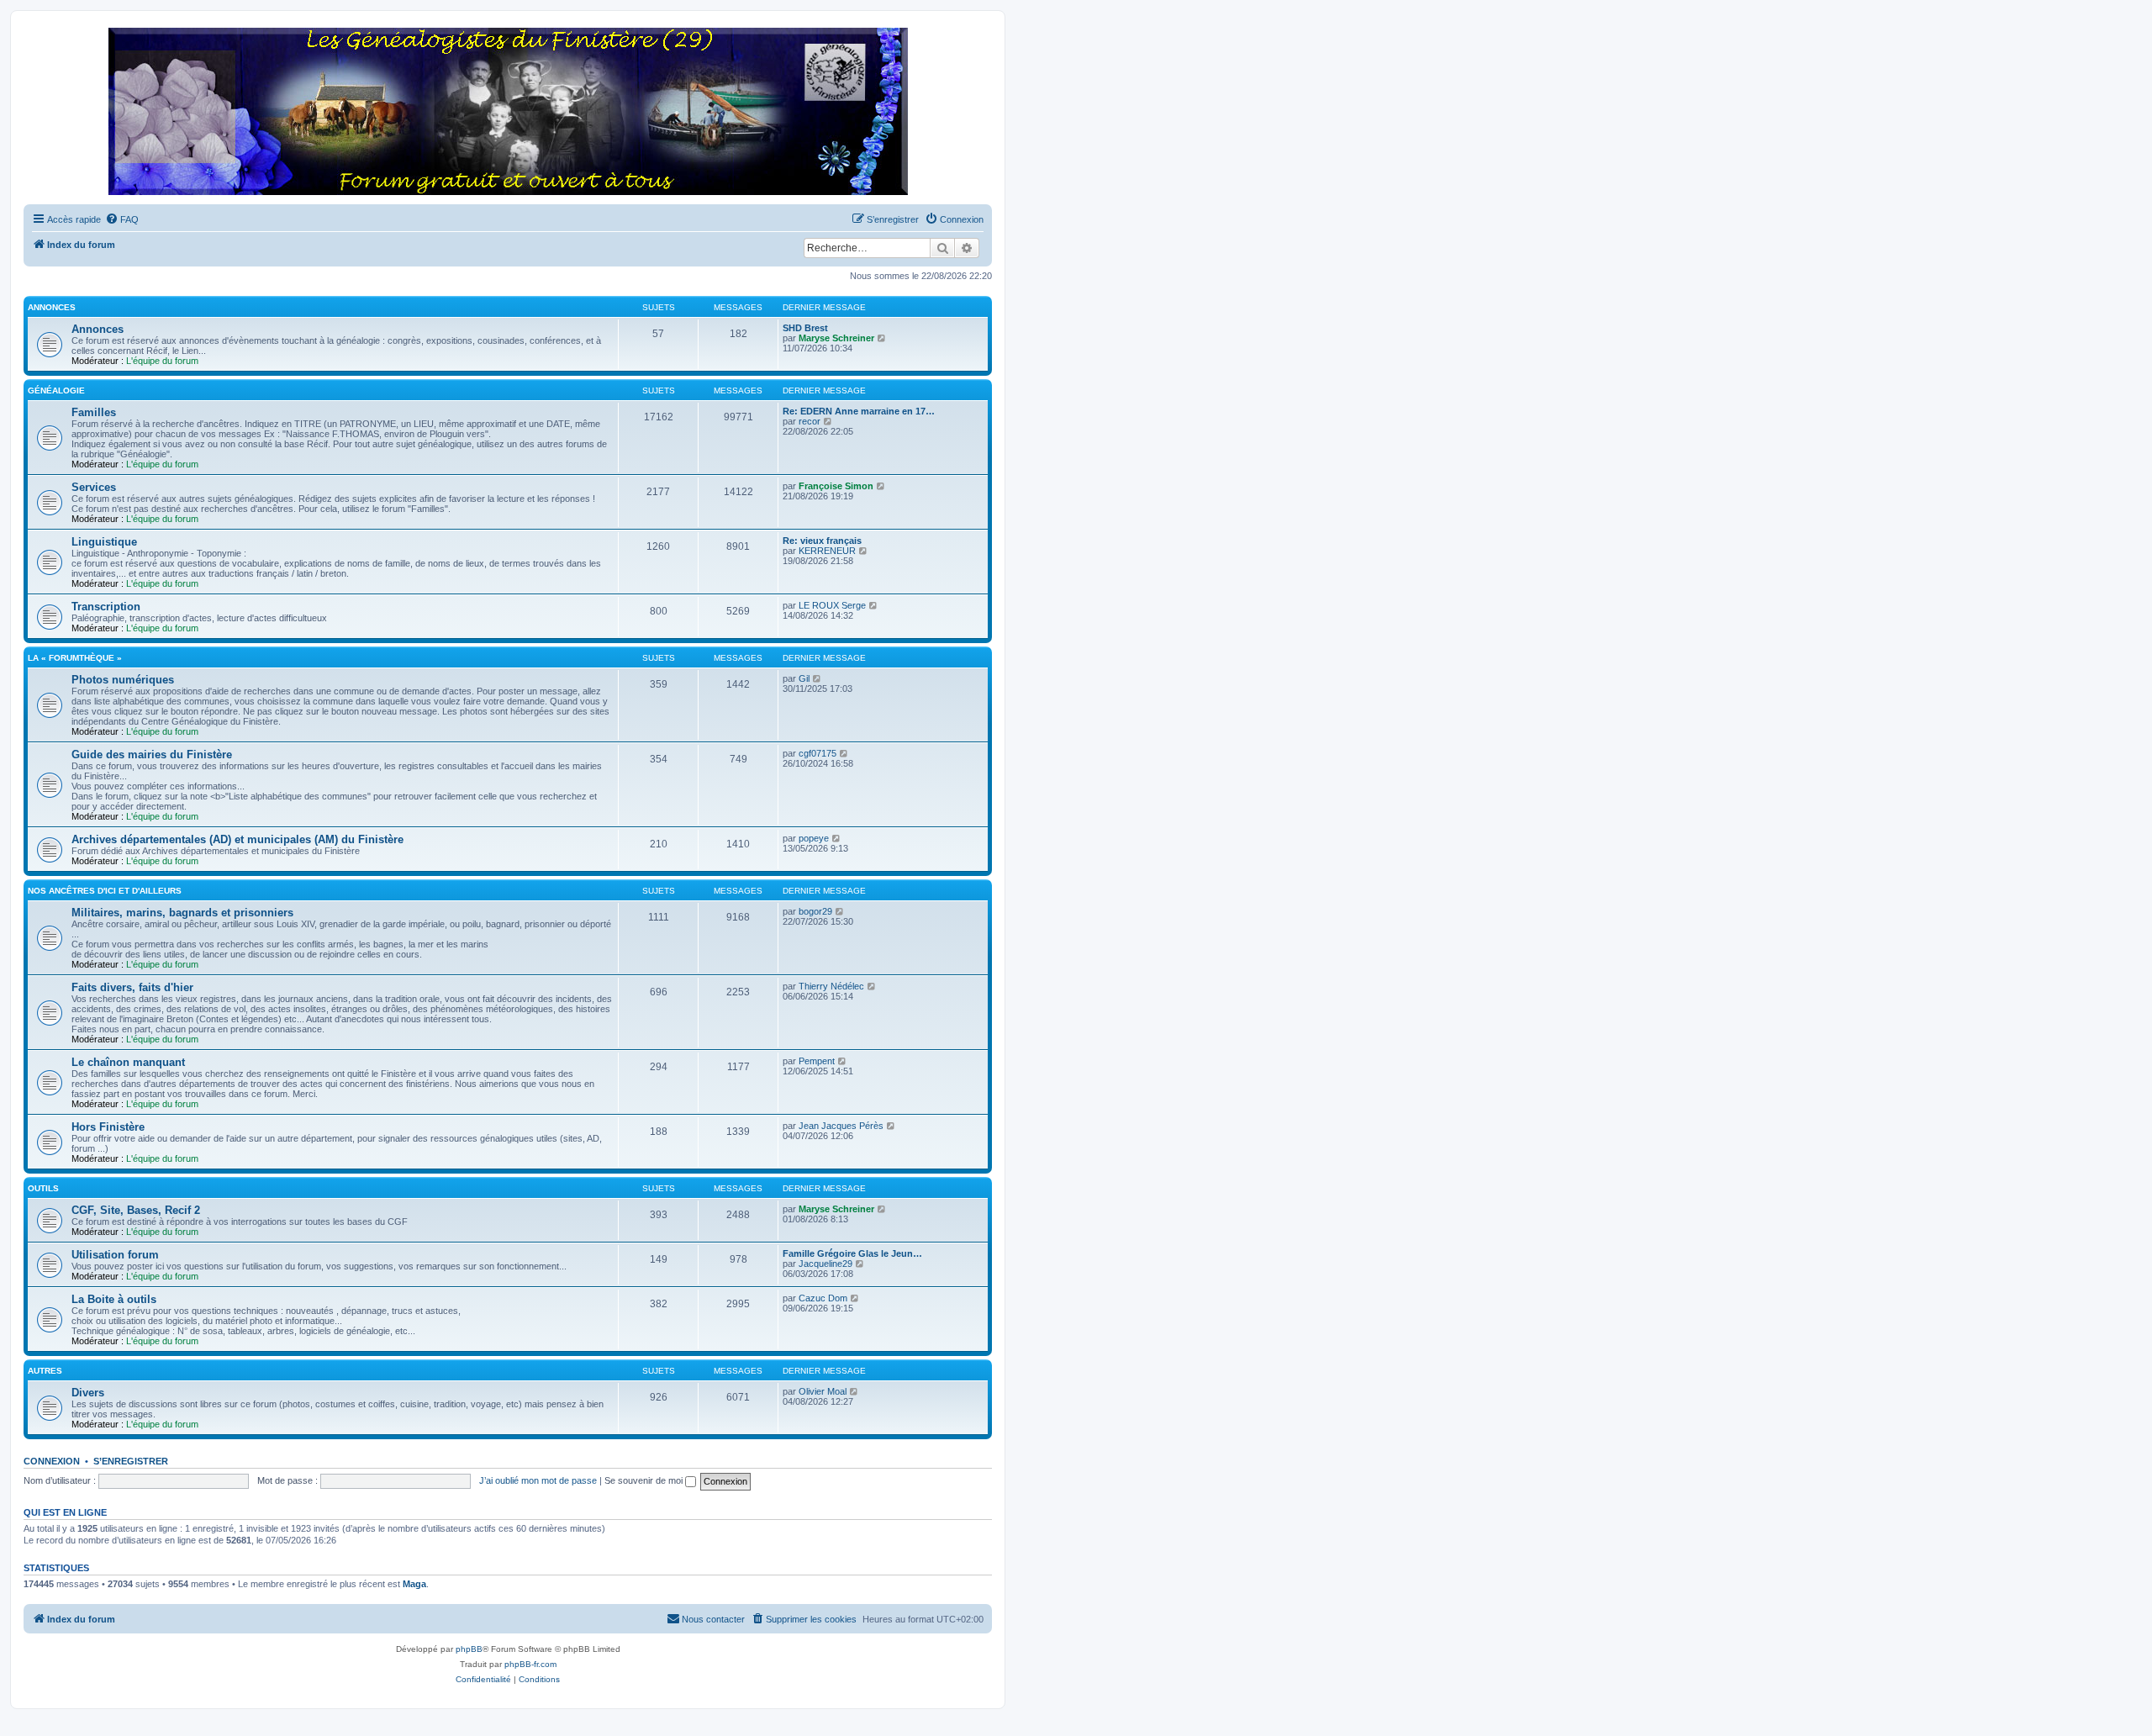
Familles (94, 412)
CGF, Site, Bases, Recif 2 (136, 1210)
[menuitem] (122, 219)
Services (94, 487)
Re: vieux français (822, 541)
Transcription (106, 607)
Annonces (52, 307)
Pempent (817, 1061)
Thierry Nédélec (831, 986)
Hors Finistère (108, 1127)
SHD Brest (805, 328)
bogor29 (815, 911)
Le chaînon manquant (128, 1062)
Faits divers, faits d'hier (132, 987)
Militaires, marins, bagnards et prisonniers (182, 913)
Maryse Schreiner (836, 338)
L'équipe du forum (162, 361)
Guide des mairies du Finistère (152, 755)
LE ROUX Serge (832, 605)
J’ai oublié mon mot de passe (538, 1480)
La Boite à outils (114, 1299)
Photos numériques (123, 680)
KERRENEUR (827, 551)
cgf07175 (818, 753)
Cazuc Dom (823, 1298)
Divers (88, 1393)
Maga (414, 1584)
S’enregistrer (131, 1461)
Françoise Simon (836, 486)
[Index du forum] (508, 112)
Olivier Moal (823, 1391)
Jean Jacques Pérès (841, 1126)
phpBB (469, 1649)
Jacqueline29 (825, 1264)
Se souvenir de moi (645, 1480)
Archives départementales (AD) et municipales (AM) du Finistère (237, 839)
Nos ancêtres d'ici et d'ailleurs (105, 891)
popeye (814, 838)
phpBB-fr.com (530, 1664)
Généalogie (56, 390)
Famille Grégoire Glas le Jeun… (852, 1253)
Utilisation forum (115, 1255)
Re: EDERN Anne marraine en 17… (859, 411)
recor (810, 421)
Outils (43, 1188)
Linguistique (104, 542)
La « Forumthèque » (75, 658)
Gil (804, 678)
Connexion (52, 1461)
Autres (45, 1371)
